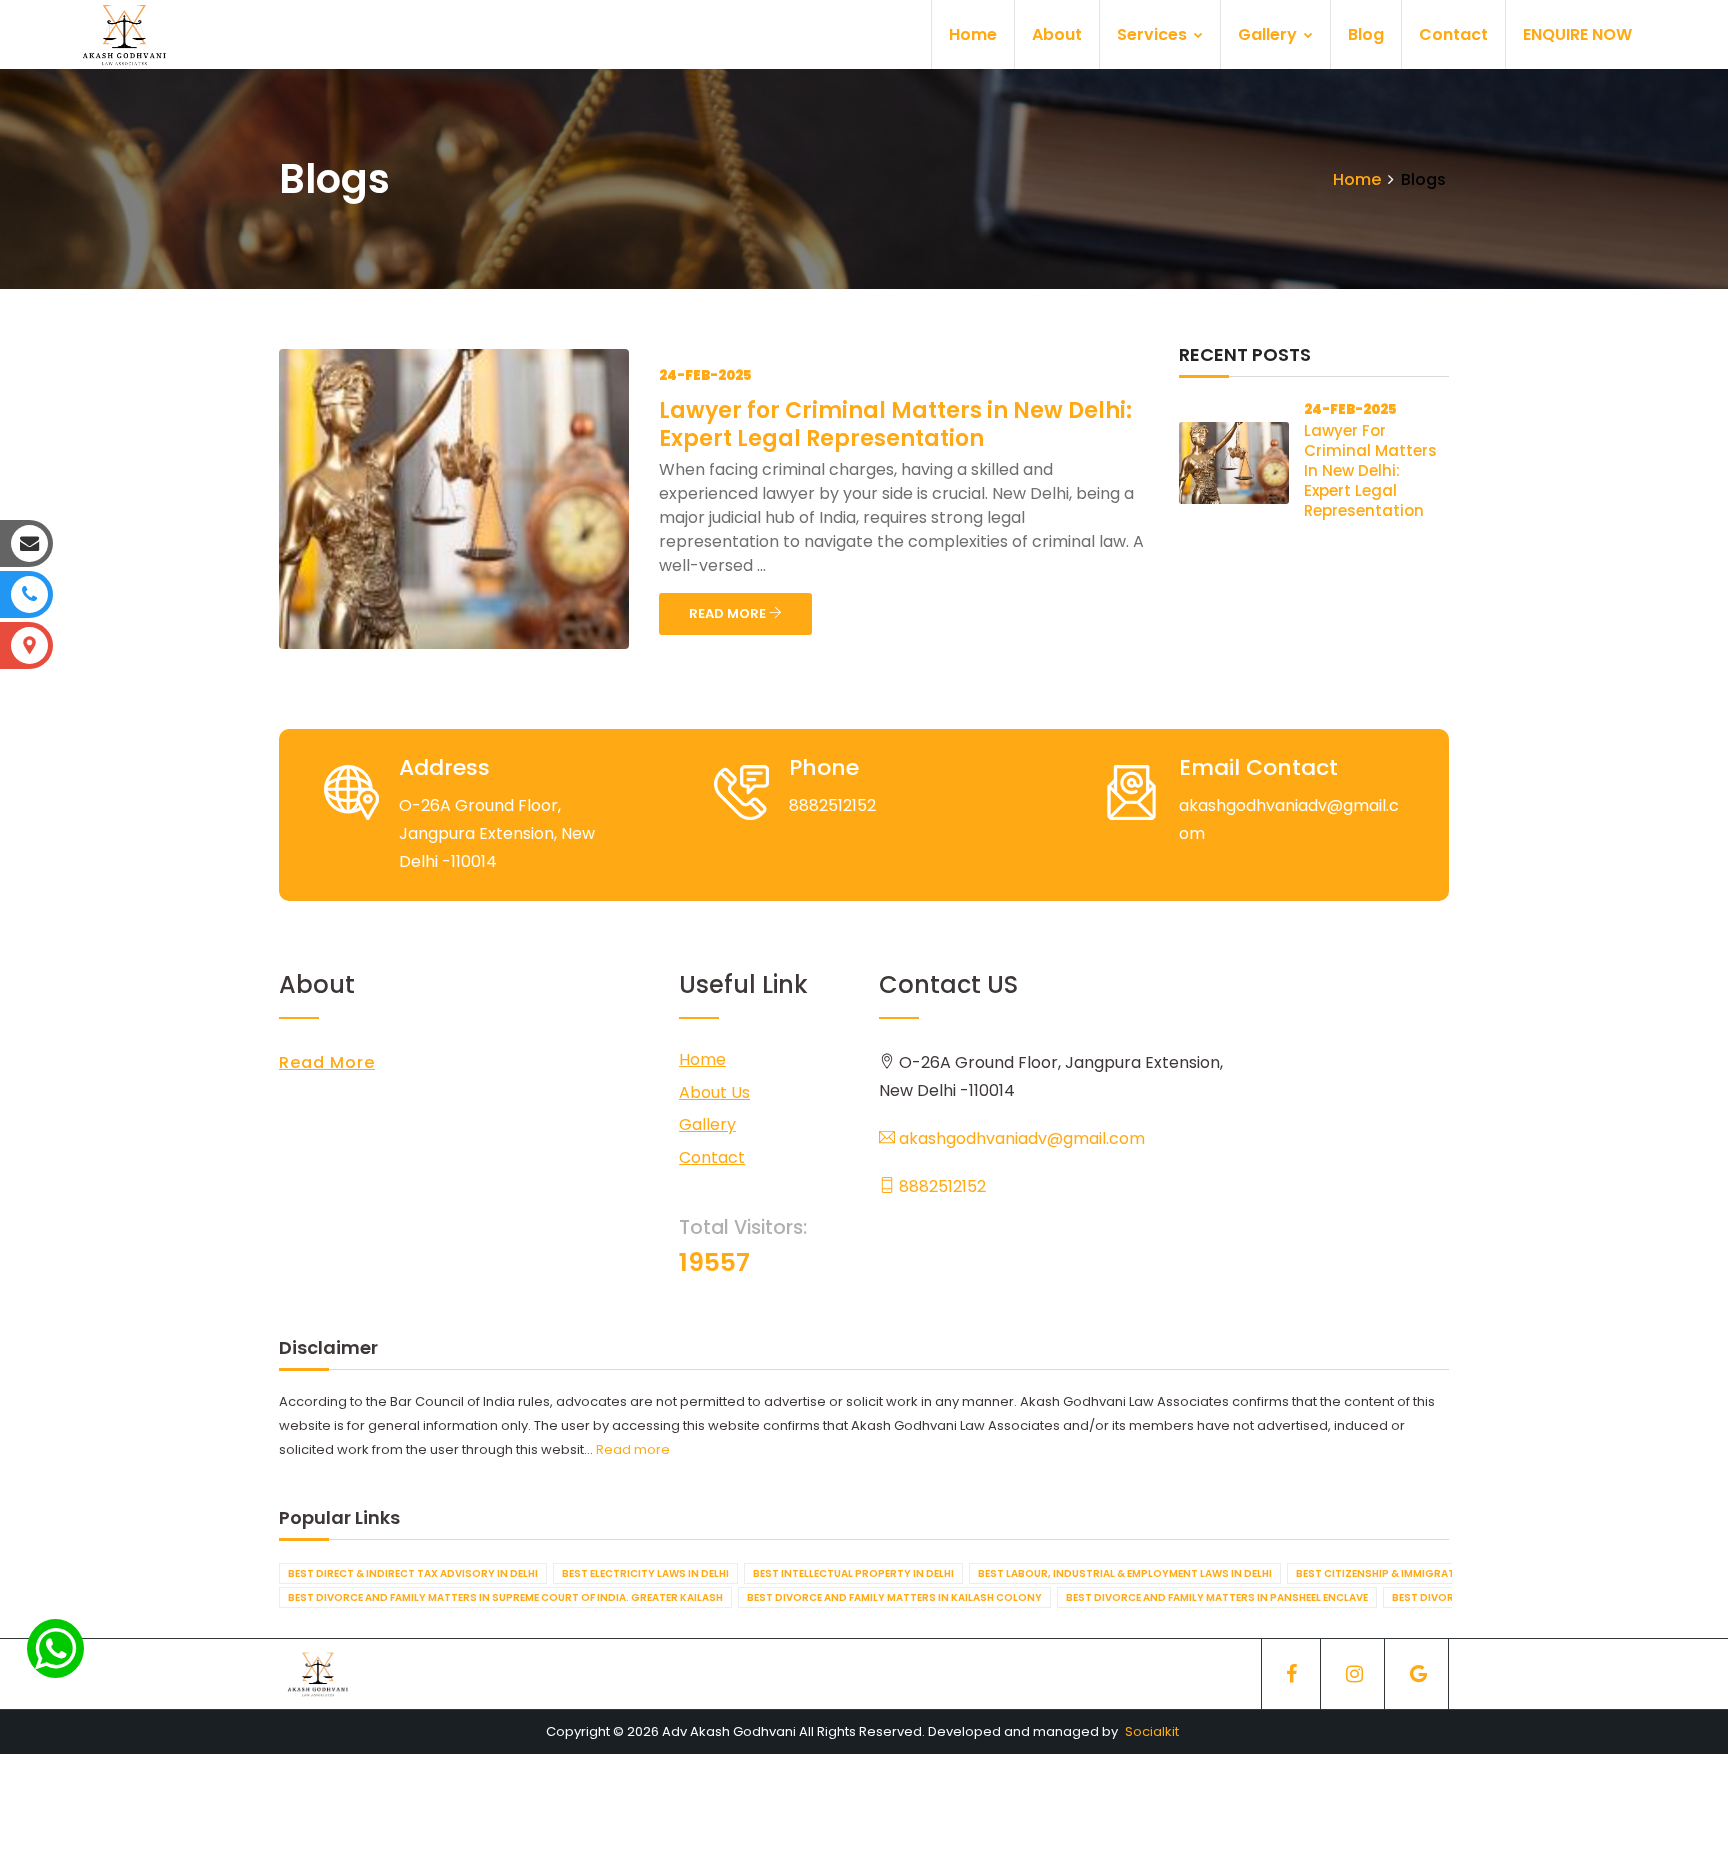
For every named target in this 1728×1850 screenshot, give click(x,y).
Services (1154, 34)
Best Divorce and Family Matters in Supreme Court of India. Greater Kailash (505, 1597)
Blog (1366, 34)
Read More (327, 1062)
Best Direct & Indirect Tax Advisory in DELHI (413, 1573)
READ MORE (729, 613)
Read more (633, 1449)
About (1057, 34)
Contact (1453, 34)
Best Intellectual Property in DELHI (853, 1573)
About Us (714, 1092)
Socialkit (1152, 1731)
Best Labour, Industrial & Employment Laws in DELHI (1125, 1573)
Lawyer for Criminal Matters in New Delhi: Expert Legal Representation (895, 424)
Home (973, 34)
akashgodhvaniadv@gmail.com (1020, 1138)
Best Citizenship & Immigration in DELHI (1407, 1573)
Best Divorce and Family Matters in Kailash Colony (894, 1597)
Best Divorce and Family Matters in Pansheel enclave (1217, 1597)
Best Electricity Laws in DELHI (645, 1573)
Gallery (1269, 34)
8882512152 (940, 1186)
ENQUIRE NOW (1577, 34)
